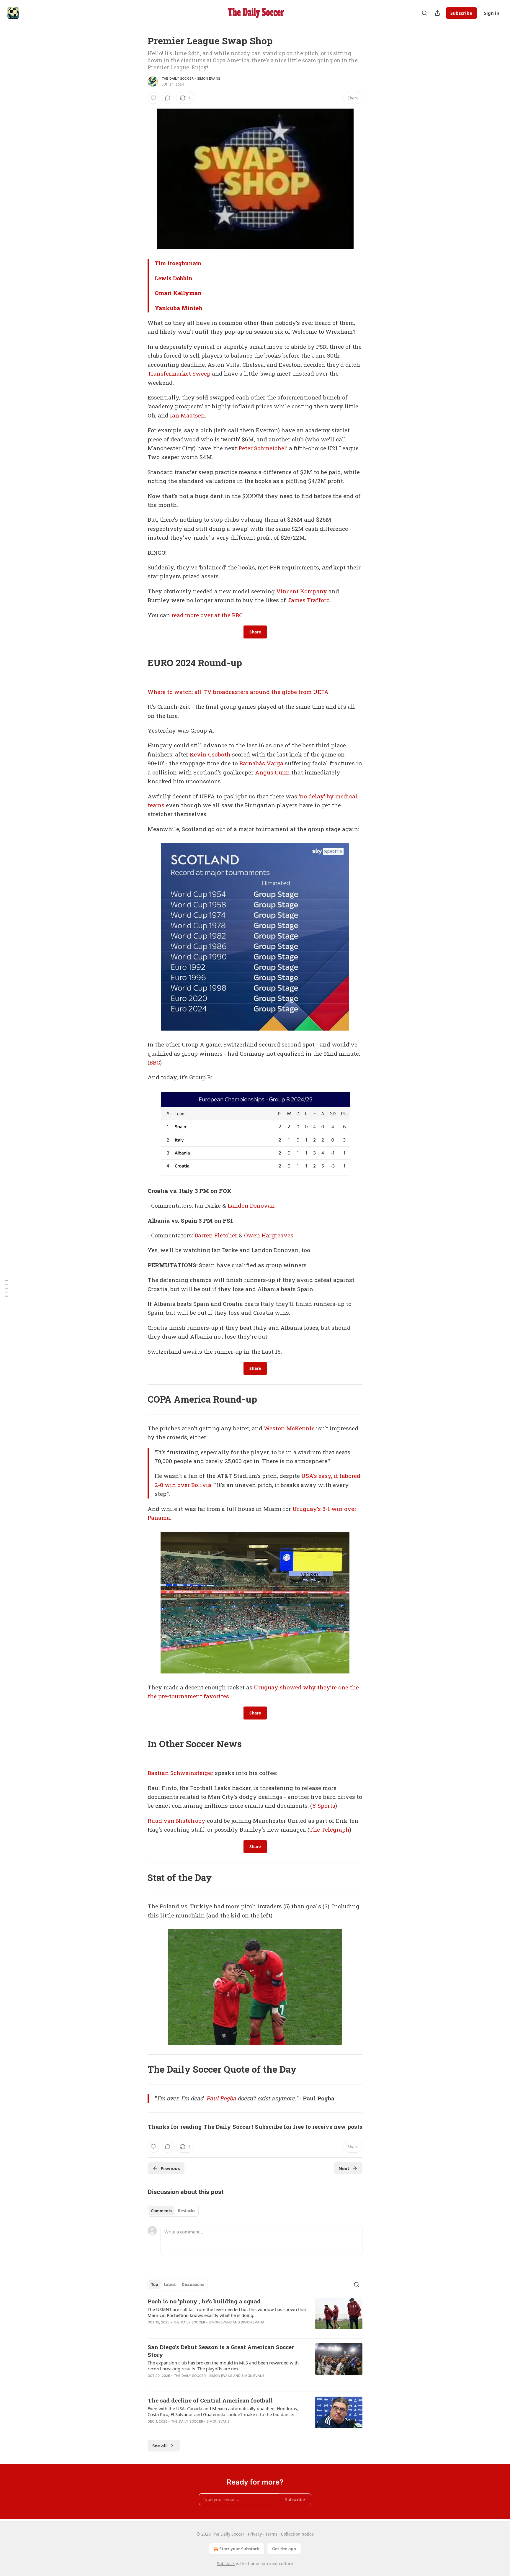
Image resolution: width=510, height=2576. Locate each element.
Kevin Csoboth (210, 754)
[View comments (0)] (168, 98)
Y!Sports (324, 1806)
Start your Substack (240, 2549)
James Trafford (309, 600)
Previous (170, 2168)
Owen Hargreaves (269, 1235)
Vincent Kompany (302, 591)
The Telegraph (329, 1829)
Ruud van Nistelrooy (176, 1821)
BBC (155, 1062)
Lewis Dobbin (174, 278)
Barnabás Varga (261, 763)
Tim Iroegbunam (178, 263)
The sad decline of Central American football (210, 2400)
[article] (255, 2315)
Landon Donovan (251, 1205)
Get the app (284, 2549)
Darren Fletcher (216, 1235)
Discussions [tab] (193, 2284)
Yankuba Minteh (179, 308)
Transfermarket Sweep (179, 373)
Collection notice (297, 2534)
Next (344, 2168)
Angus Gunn (272, 772)
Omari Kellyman (178, 293)
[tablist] (173, 2211)
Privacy (255, 2534)
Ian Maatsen (187, 415)
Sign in (492, 13)
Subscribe (461, 13)
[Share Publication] (437, 13)
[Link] (139, 663)
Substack (226, 2563)
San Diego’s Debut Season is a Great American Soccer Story (221, 2351)
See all (160, 2446)
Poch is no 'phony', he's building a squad (204, 2301)
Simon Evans (252, 2322)
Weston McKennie (289, 1428)
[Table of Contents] (6, 1288)
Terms (271, 2534)
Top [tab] (155, 2284)
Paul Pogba (221, 2098)
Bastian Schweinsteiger (180, 1773)
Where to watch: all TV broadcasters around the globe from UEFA (238, 692)
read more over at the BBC (207, 615)
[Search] (424, 13)
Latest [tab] (170, 2284)
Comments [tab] (162, 2211)
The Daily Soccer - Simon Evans (191, 78)
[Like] (153, 98)
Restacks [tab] (187, 2211)
